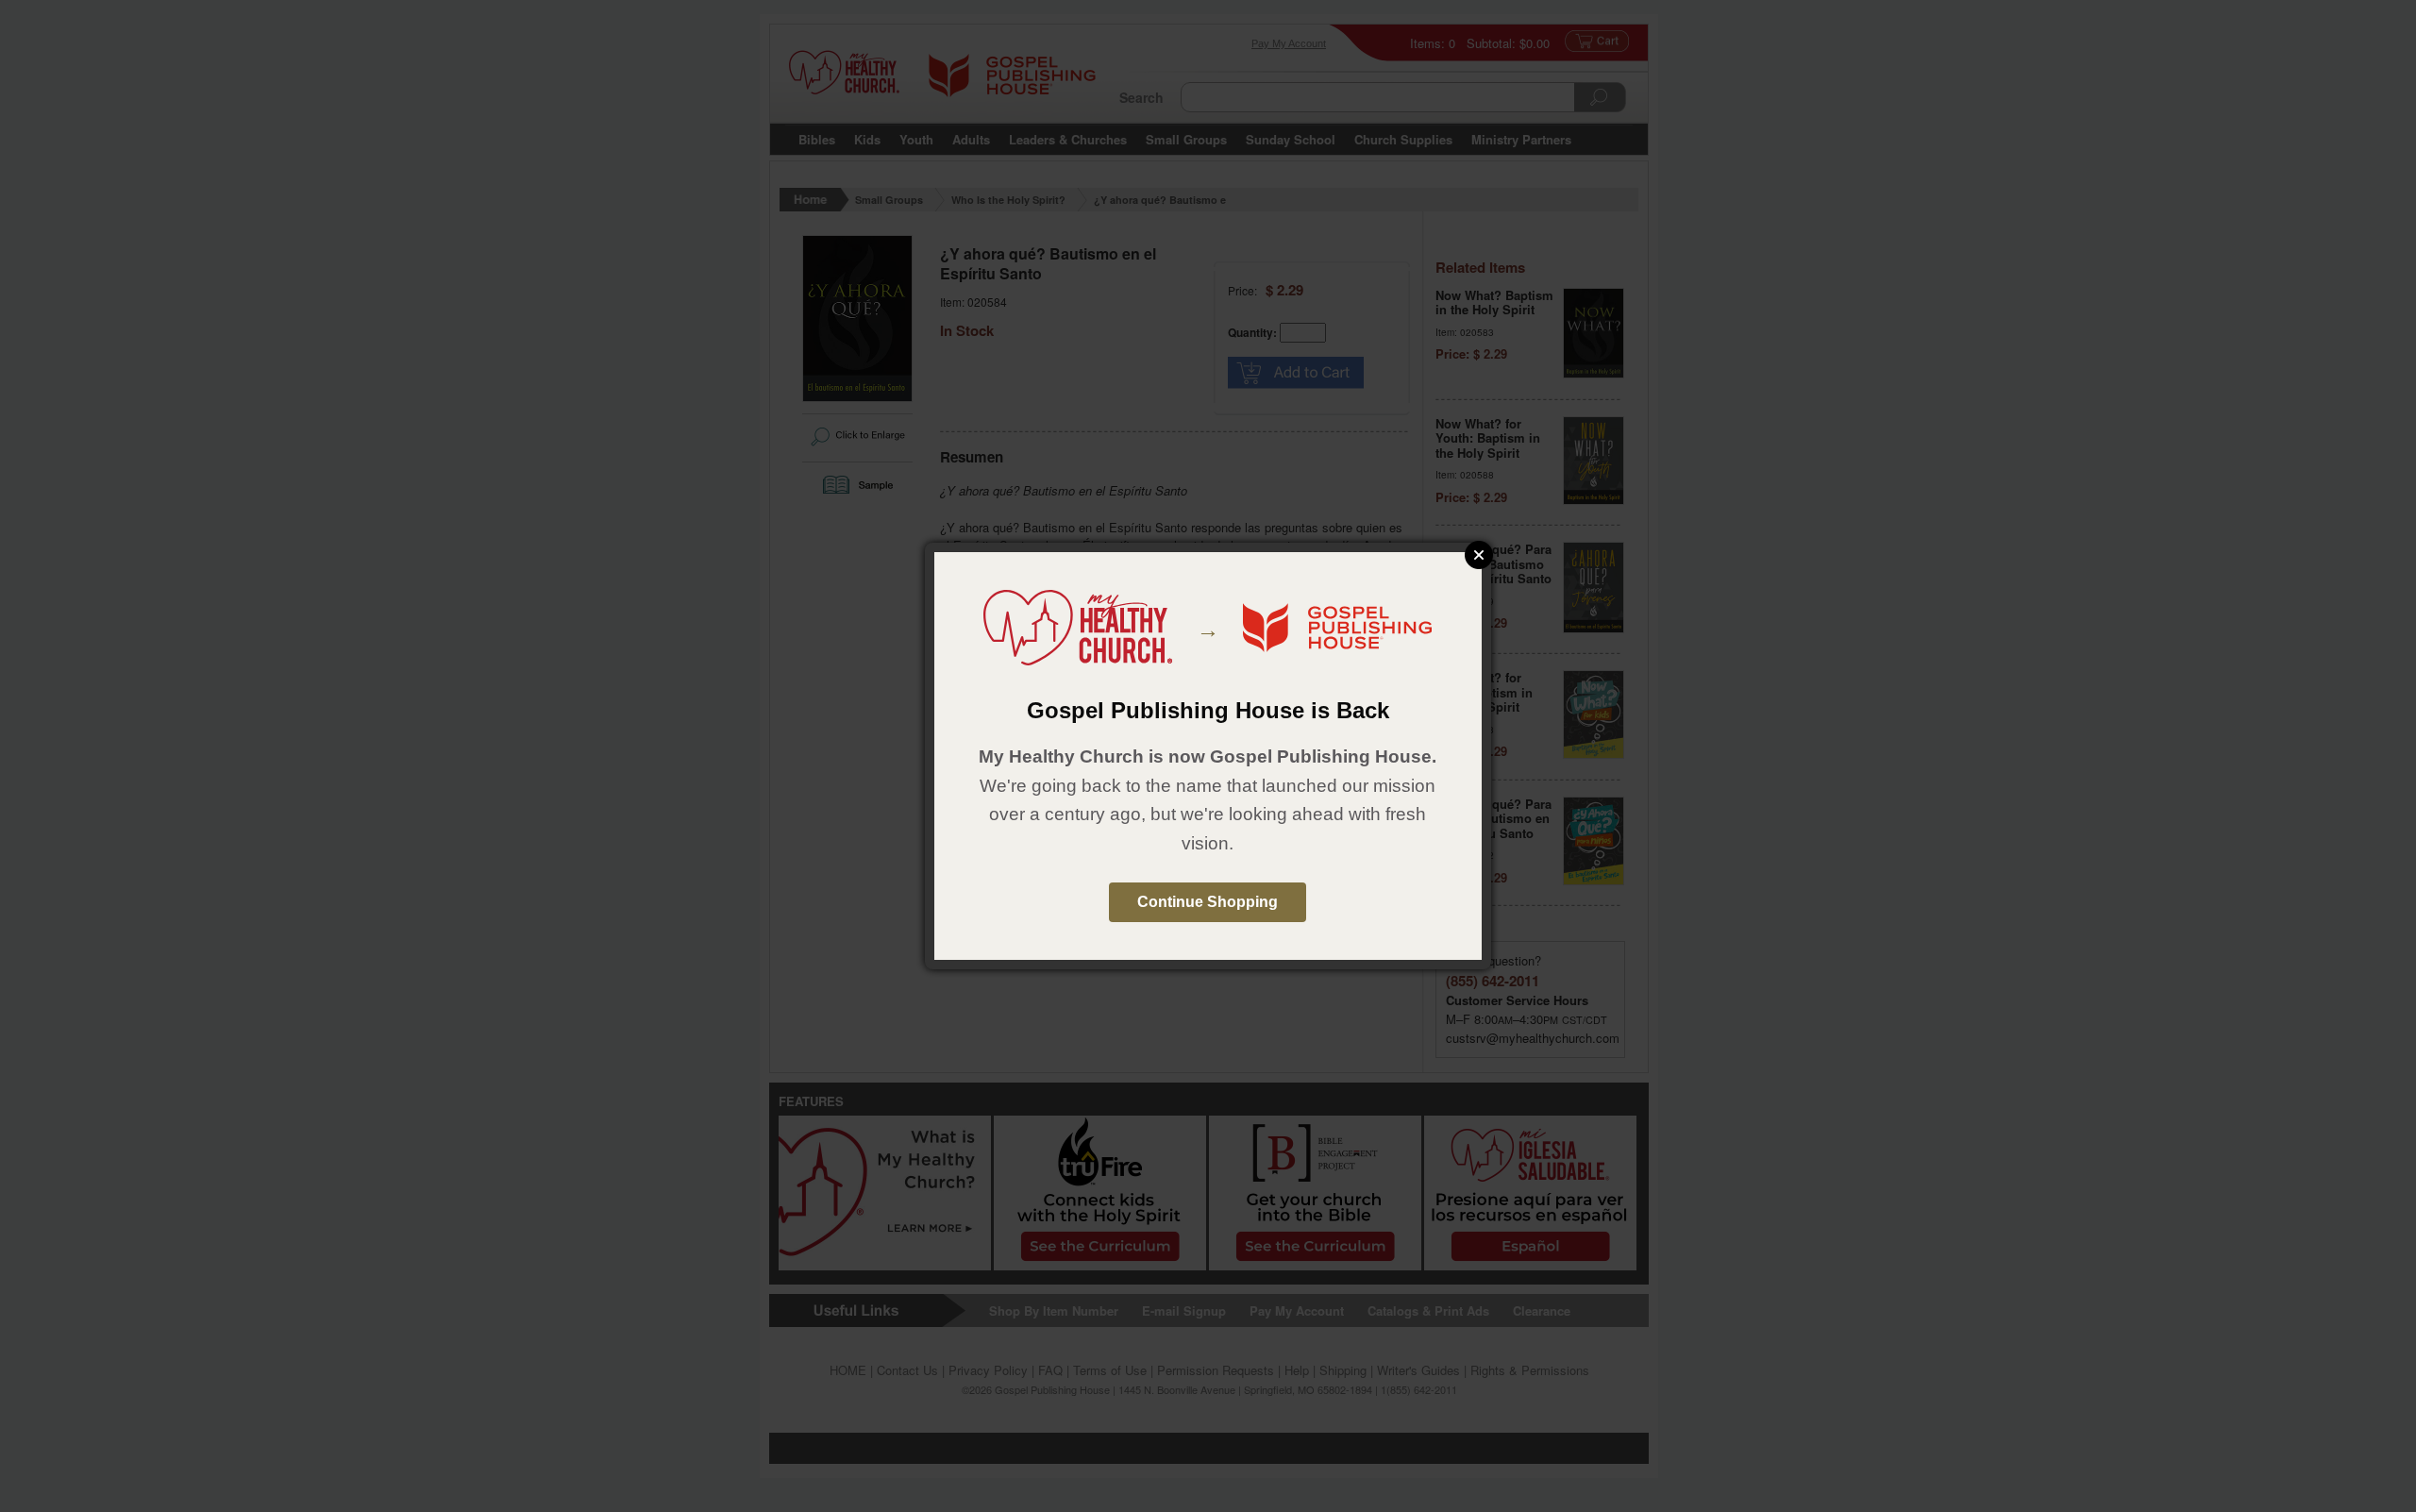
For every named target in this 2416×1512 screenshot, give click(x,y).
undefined (1479, 555)
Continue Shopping (1208, 902)
